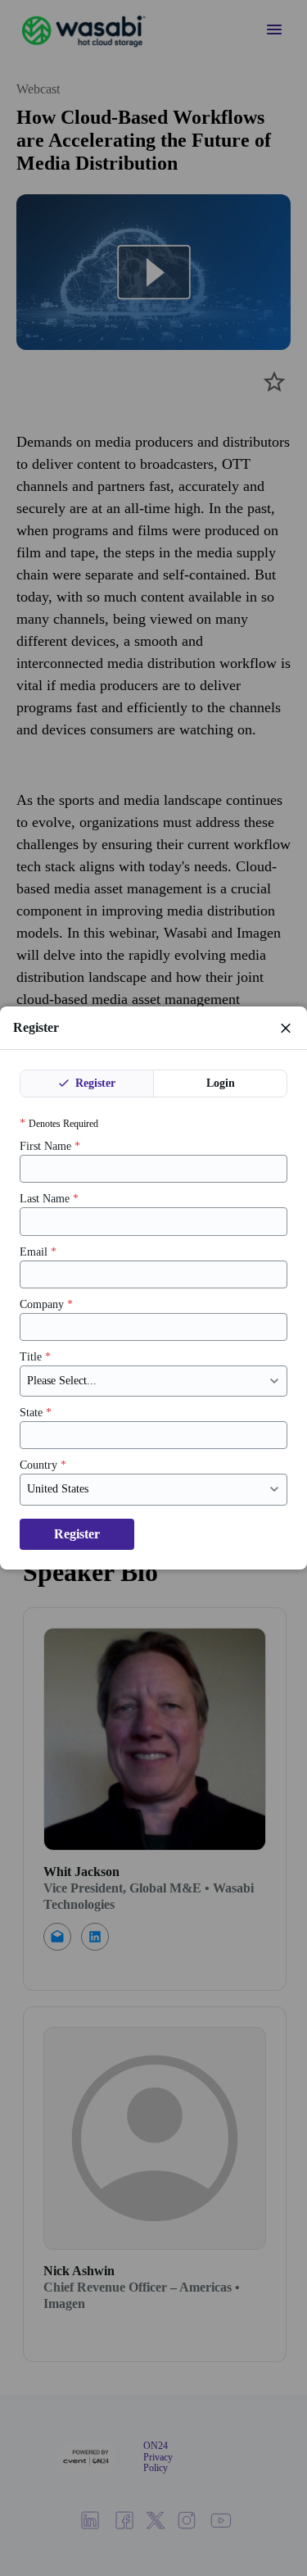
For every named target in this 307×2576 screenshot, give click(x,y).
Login (221, 1083)
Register (94, 1083)
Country (43, 1465)
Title (35, 1357)
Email (38, 1252)
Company (46, 1304)
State (36, 1413)
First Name (50, 1146)
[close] (286, 1028)
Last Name (49, 1199)
